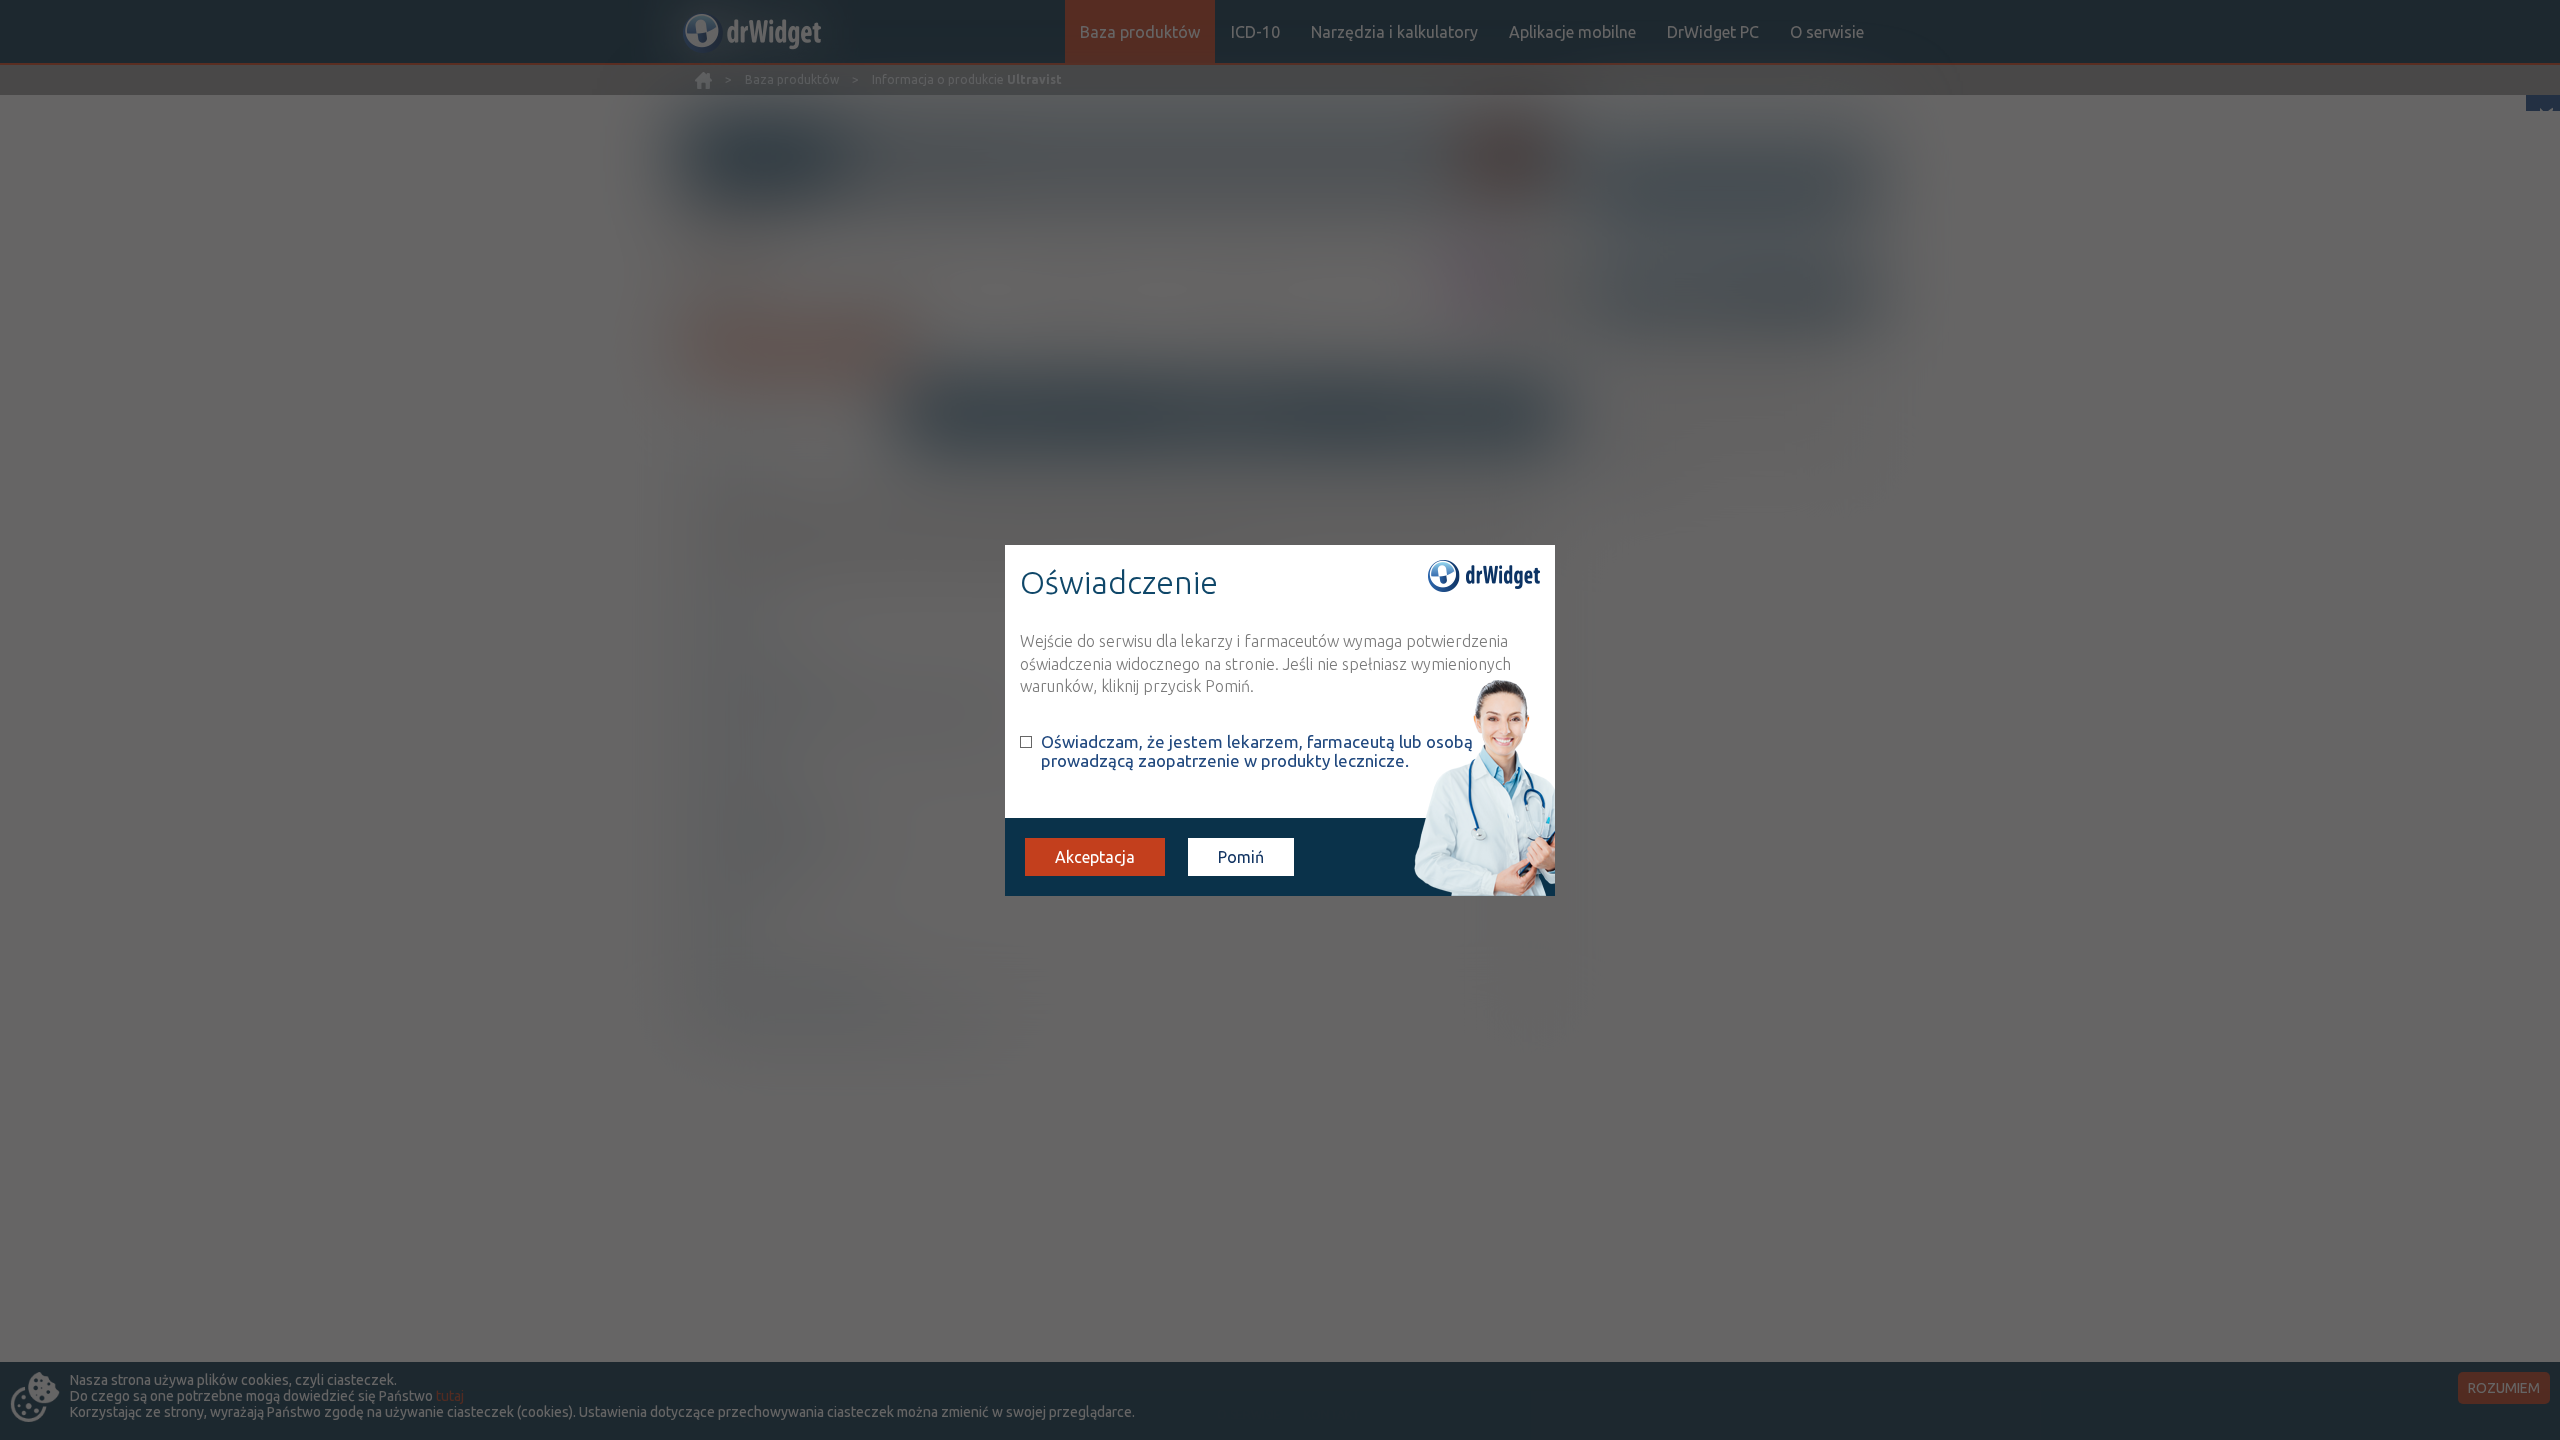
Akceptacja (1095, 857)
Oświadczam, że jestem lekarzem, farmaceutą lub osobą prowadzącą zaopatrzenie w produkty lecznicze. (1257, 751)
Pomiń (1241, 857)
